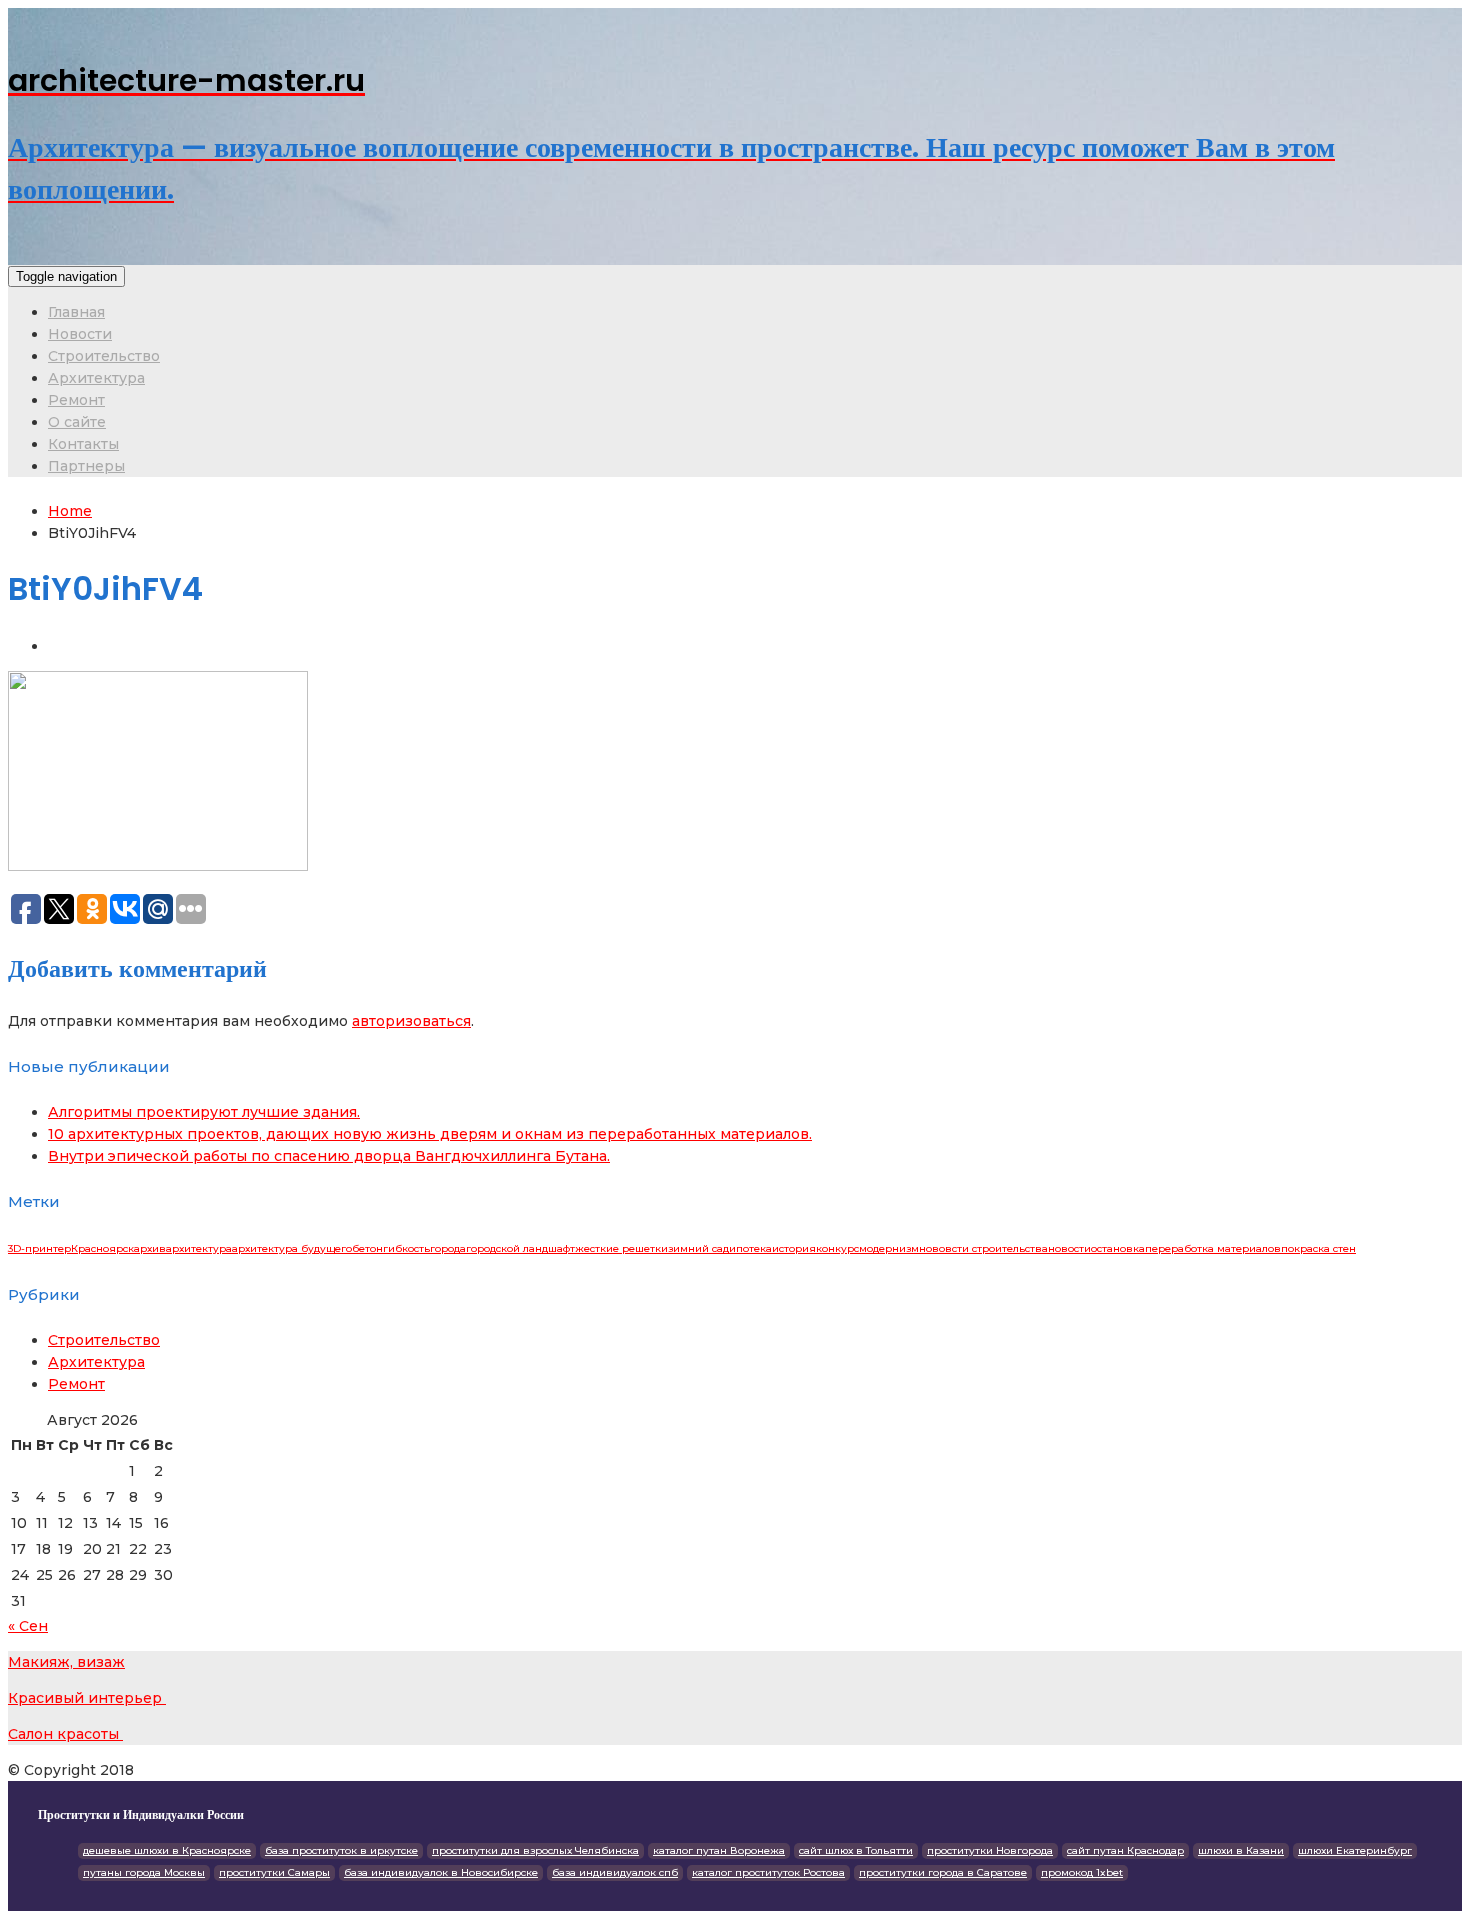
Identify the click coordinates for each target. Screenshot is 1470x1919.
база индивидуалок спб (615, 1872)
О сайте (77, 422)
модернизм (889, 1248)
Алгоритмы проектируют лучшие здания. (204, 1112)
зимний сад (698, 1248)
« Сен (28, 1626)
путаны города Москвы (144, 1872)
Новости (80, 334)
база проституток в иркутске (341, 1850)
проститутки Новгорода (990, 1850)
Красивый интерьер (87, 1698)
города (448, 1248)
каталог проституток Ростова (768, 1872)
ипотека (750, 1248)
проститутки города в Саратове (943, 1872)
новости (1069, 1248)
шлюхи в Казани (1241, 1850)
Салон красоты (65, 1734)
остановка (1118, 1248)
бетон (367, 1248)
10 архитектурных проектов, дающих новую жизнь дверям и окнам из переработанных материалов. (430, 1134)
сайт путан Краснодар (1125, 1850)
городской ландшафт (520, 1248)
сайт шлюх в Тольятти (856, 1850)
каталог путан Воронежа (719, 1850)
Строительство (104, 356)
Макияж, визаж (66, 1662)
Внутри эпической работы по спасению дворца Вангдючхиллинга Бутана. (329, 1156)
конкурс (837, 1248)
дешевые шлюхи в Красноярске (167, 1850)
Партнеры (86, 466)
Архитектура (96, 378)
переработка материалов (1213, 1248)
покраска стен (1318, 1248)
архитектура (199, 1248)
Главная (76, 312)
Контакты (83, 444)
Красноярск (102, 1248)
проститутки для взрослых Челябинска (535, 1850)
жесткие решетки (621, 1248)
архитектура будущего (292, 1248)
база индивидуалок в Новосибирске (441, 1872)
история (794, 1248)
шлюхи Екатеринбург (1355, 1850)
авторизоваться (411, 1021)
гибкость (406, 1248)
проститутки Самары (274, 1872)
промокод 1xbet (1082, 1872)
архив (150, 1248)
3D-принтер (39, 1248)
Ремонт (76, 400)
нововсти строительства (983, 1248)
